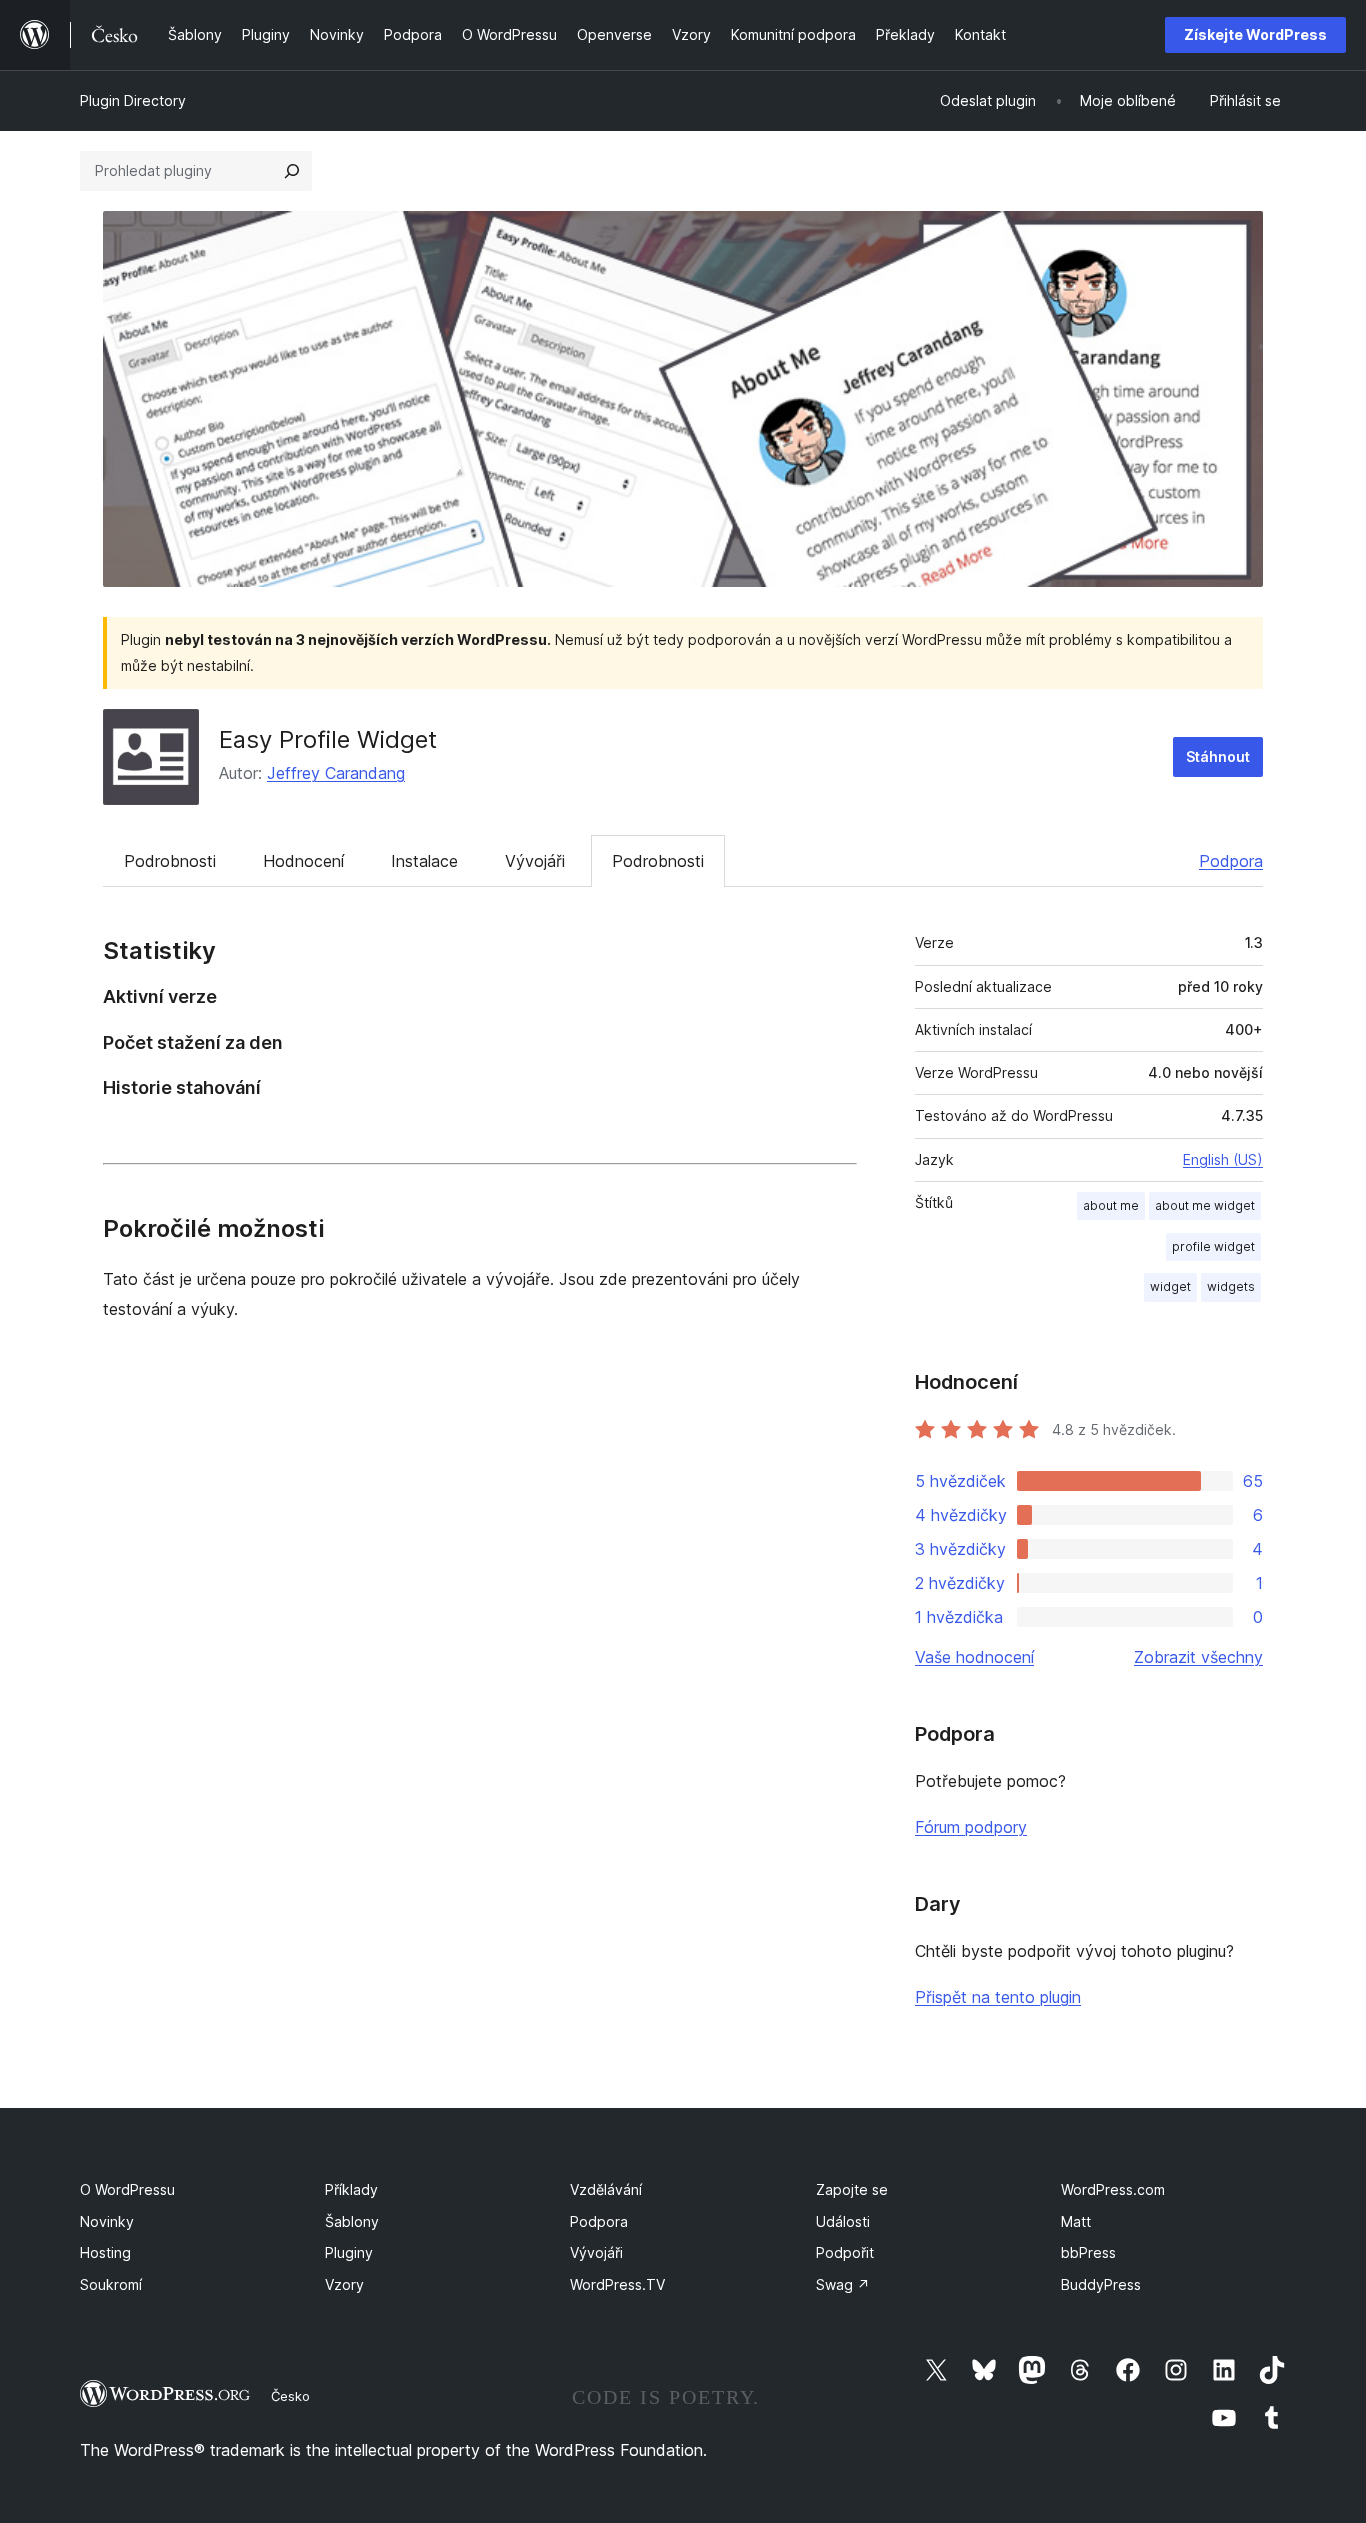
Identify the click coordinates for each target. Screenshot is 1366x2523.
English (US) (1223, 1159)
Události (843, 2221)
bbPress (1088, 2252)
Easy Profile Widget (328, 739)
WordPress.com (1113, 2189)
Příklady (351, 2189)
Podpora (1231, 861)
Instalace (424, 861)
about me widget (1205, 1205)
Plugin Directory (133, 100)
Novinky (107, 2221)
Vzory (344, 2284)
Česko (290, 2396)
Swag (843, 2284)
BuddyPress (1101, 2284)
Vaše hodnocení (974, 1657)
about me (1111, 1205)
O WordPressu (127, 2189)
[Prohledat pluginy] (292, 171)
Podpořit (845, 2252)
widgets (1231, 1286)
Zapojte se (852, 2189)
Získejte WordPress (1255, 34)
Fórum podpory (971, 1827)
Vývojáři (535, 861)
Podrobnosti (170, 861)
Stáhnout (1218, 756)
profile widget (1213, 1246)
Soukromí (111, 2284)
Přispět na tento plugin (998, 1997)
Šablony (352, 2221)
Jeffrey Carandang (336, 773)
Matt (1076, 2221)
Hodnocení (303, 861)
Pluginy (349, 2252)
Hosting (105, 2252)
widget (1170, 1286)
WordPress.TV (617, 2284)
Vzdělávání (606, 2189)
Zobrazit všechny (1198, 1657)
